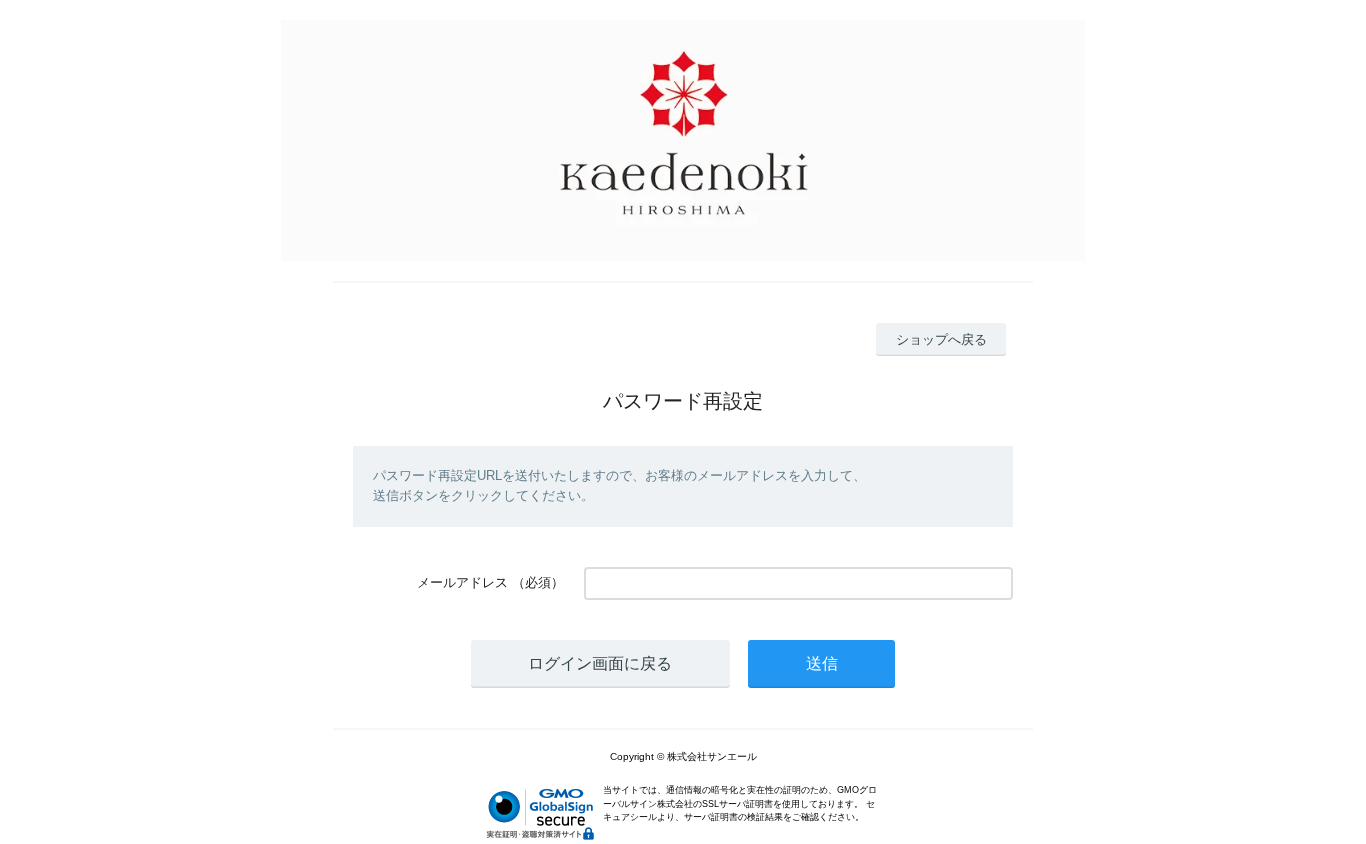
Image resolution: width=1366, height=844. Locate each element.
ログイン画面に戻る (600, 663)
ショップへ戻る (941, 339)
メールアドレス (462, 582)
